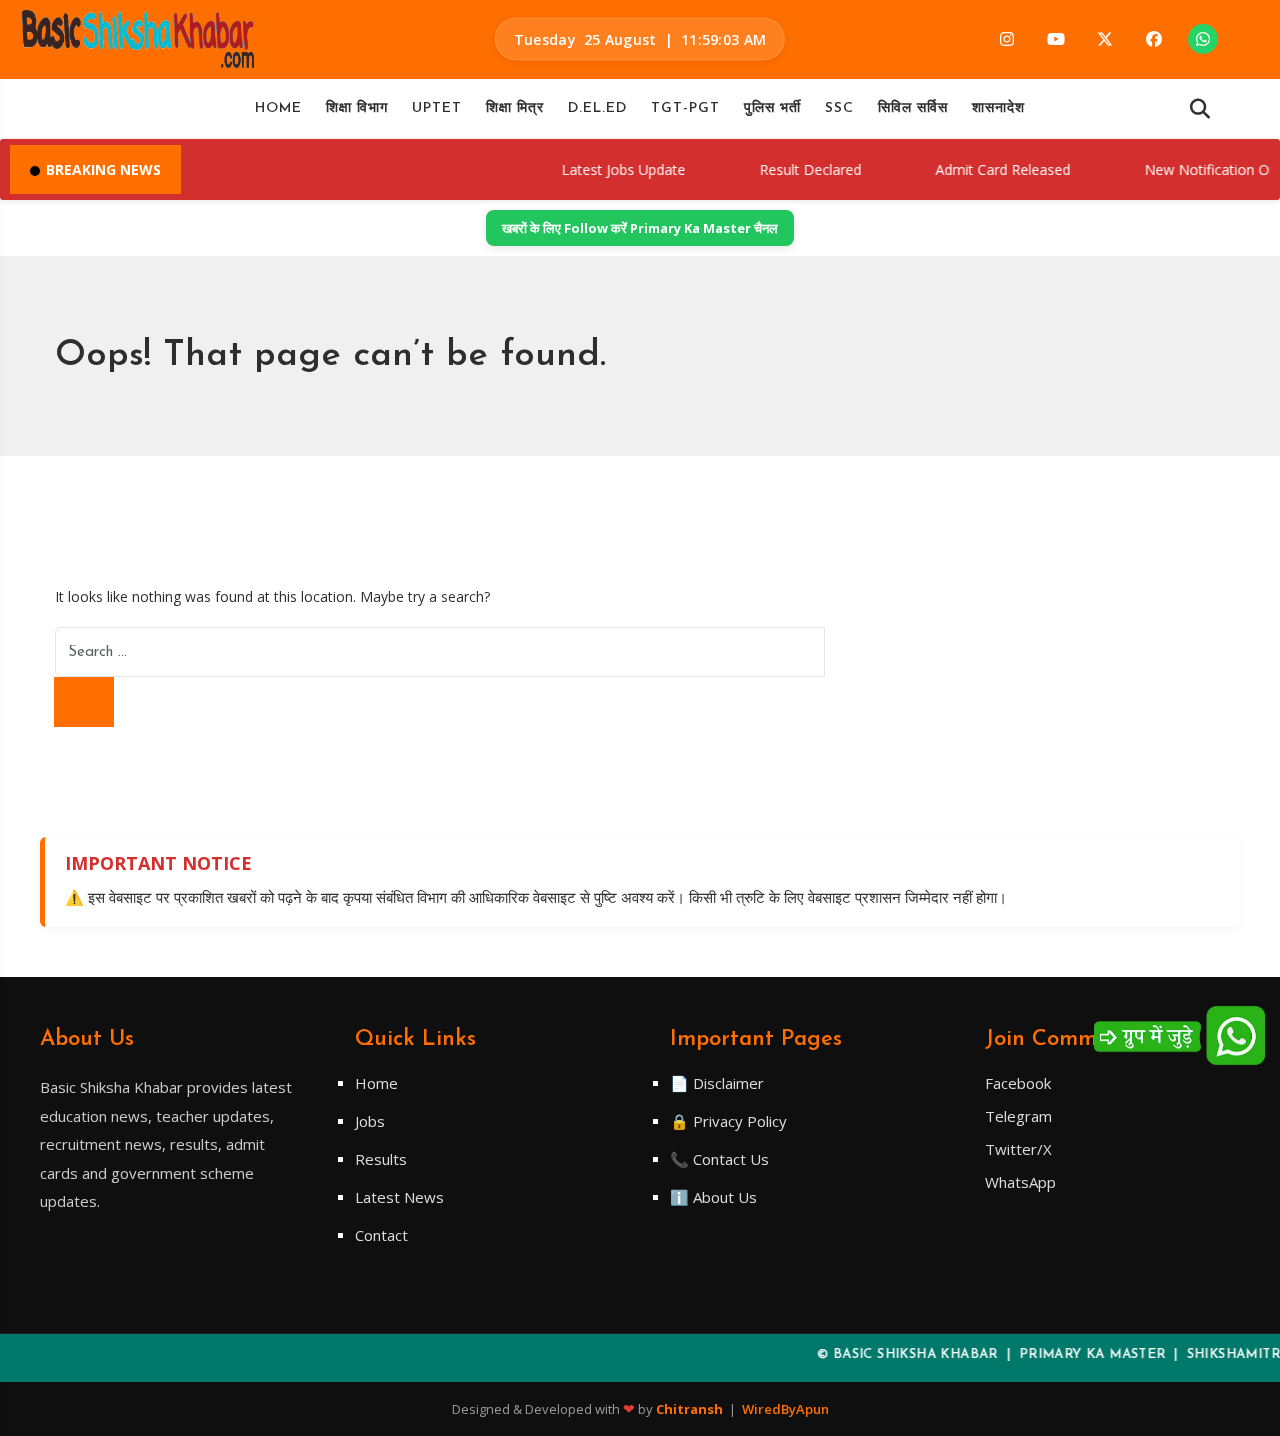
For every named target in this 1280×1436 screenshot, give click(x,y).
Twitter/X (1018, 1149)
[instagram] (1007, 39)
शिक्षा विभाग (357, 108)
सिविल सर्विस (913, 108)
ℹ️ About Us (713, 1197)
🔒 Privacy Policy (728, 1121)
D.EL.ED (597, 108)
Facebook (1018, 1083)
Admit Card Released (980, 169)
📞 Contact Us (719, 1159)
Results (381, 1159)
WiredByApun (785, 1409)
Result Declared (788, 169)
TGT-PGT (685, 108)
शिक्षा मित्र (515, 108)
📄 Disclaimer (717, 1083)
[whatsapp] (1203, 39)
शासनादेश (998, 108)
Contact (381, 1235)
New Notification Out (1191, 169)
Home (278, 108)
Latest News (399, 1197)
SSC (839, 108)
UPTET (437, 108)
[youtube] (1056, 39)
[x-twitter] (1105, 39)
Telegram (1018, 1116)
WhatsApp (1020, 1182)
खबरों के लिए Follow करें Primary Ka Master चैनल (640, 228)
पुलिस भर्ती (772, 108)
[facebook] (1154, 39)
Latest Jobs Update (601, 169)
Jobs (370, 1121)
